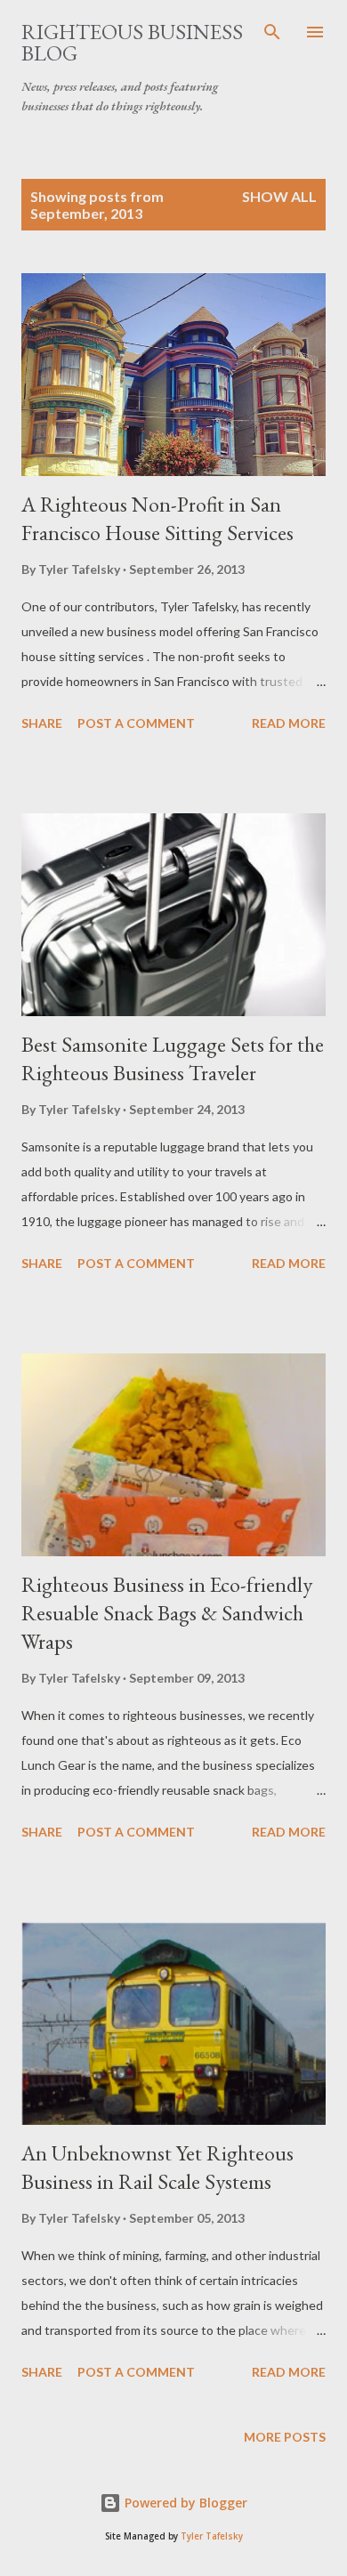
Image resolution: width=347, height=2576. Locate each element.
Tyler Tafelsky (212, 2536)
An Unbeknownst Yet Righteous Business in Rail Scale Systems (157, 2167)
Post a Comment (136, 723)
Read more (289, 723)
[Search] (272, 32)
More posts (285, 2437)
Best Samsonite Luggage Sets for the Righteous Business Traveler (173, 1058)
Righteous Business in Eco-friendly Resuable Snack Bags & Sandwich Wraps (167, 1613)
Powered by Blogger (184, 2503)
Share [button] (42, 723)
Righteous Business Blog (132, 42)
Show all (279, 196)
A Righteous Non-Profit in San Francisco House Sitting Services (157, 518)
